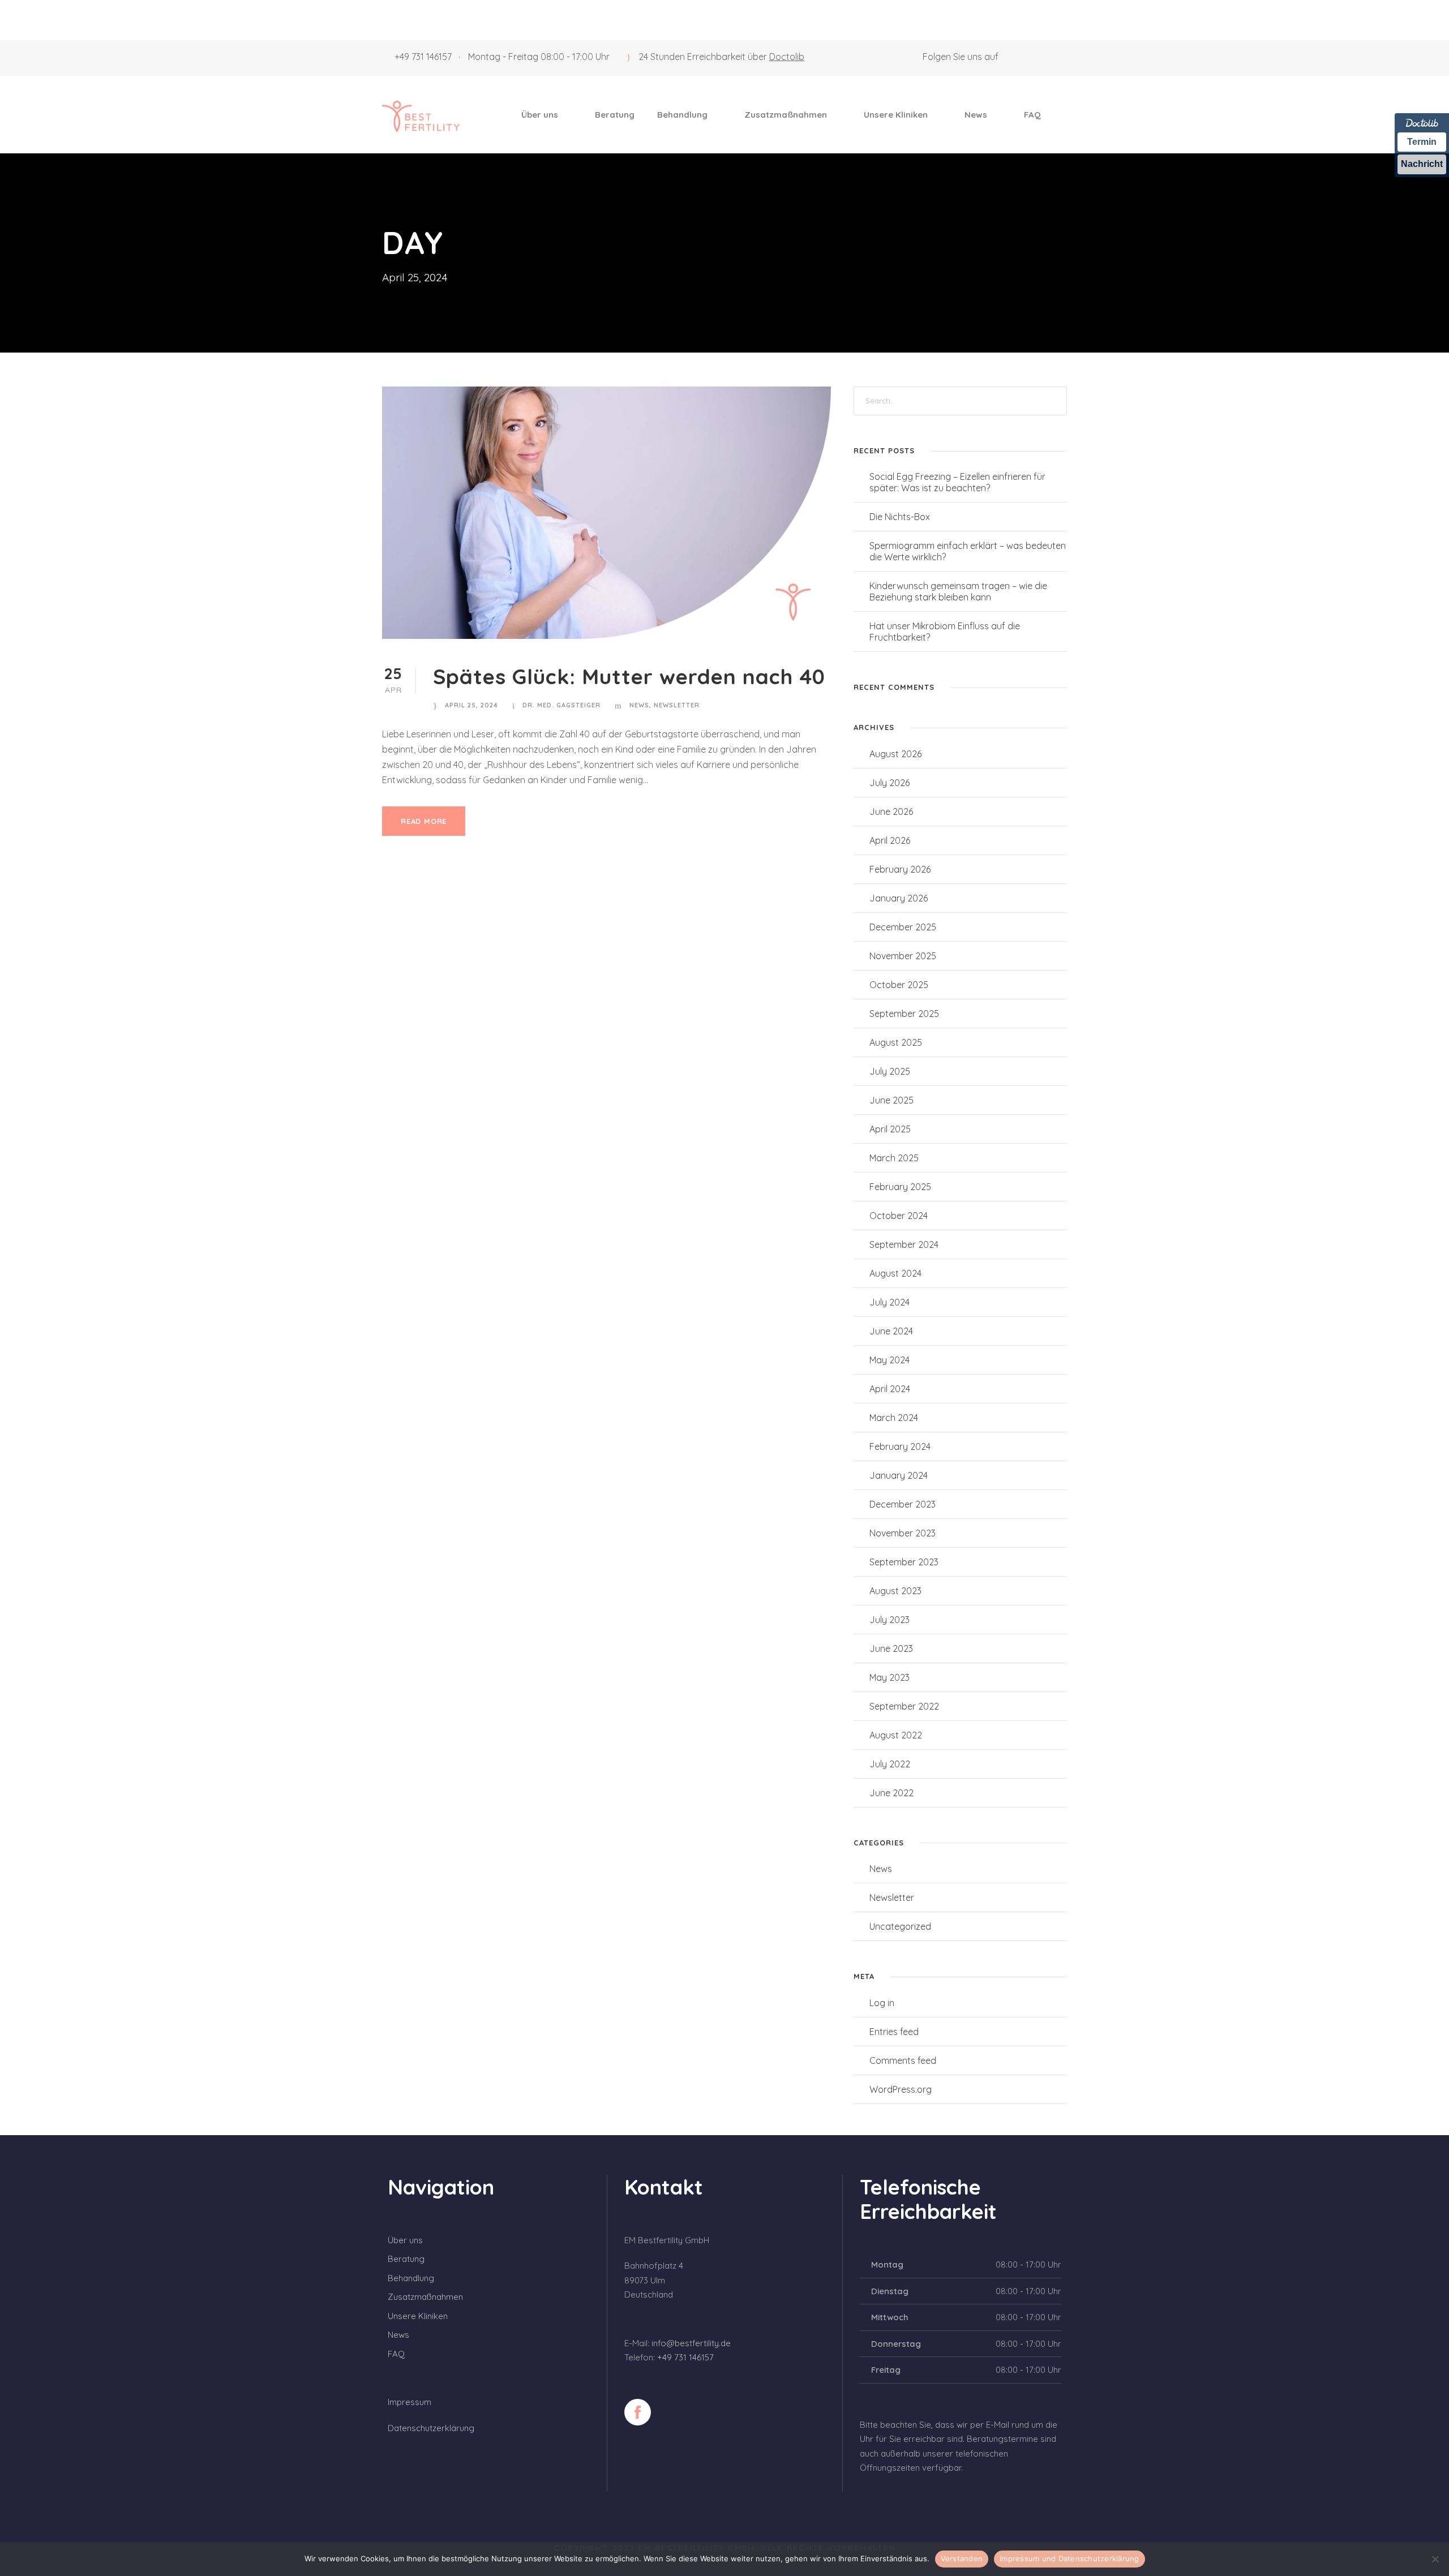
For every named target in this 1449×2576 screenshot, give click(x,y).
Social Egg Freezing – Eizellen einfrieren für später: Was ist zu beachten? (957, 482)
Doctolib (787, 57)
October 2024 (899, 1216)
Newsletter (677, 705)
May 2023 (889, 1677)
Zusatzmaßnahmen (786, 115)
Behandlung (682, 115)
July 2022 (890, 1764)
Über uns (540, 115)
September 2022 (904, 1706)
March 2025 (894, 1158)
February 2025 (900, 1187)
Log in (882, 2003)
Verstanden (962, 2558)
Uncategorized (900, 1926)
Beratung (615, 115)
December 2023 (903, 1504)
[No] (1435, 2559)
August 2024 (895, 1273)
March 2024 (894, 1418)
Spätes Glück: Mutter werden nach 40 (629, 676)
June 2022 (891, 1793)
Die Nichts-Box (900, 517)
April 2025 (890, 1129)
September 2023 (904, 1562)
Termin (1422, 142)
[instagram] (1064, 57)
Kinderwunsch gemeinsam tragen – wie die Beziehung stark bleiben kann (958, 591)
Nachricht (1422, 164)
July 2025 (890, 1071)
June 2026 (891, 812)
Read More (424, 821)
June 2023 (891, 1648)
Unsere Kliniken (896, 115)
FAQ (1032, 115)
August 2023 (895, 1591)
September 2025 (904, 1014)
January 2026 (899, 898)
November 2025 (903, 956)
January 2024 (899, 1475)
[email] (1022, 57)
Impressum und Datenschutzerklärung (1069, 2558)
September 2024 (904, 1244)
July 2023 (889, 1620)
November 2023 (903, 1533)
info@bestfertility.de (691, 2343)
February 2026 (900, 869)
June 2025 (891, 1100)
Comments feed (903, 2060)
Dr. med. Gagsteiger (561, 705)
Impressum (410, 2402)
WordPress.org (901, 2089)
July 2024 (889, 1302)
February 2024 (900, 1446)
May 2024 (889, 1360)
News (976, 115)
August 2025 (896, 1042)
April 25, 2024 (471, 705)
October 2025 (899, 985)
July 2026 (889, 783)
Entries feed (894, 2032)
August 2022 (896, 1735)
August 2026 (895, 754)
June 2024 (891, 1331)
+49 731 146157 (423, 57)
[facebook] (1043, 57)
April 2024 (890, 1389)
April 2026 (890, 840)
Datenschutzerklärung (431, 2428)
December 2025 (903, 927)
